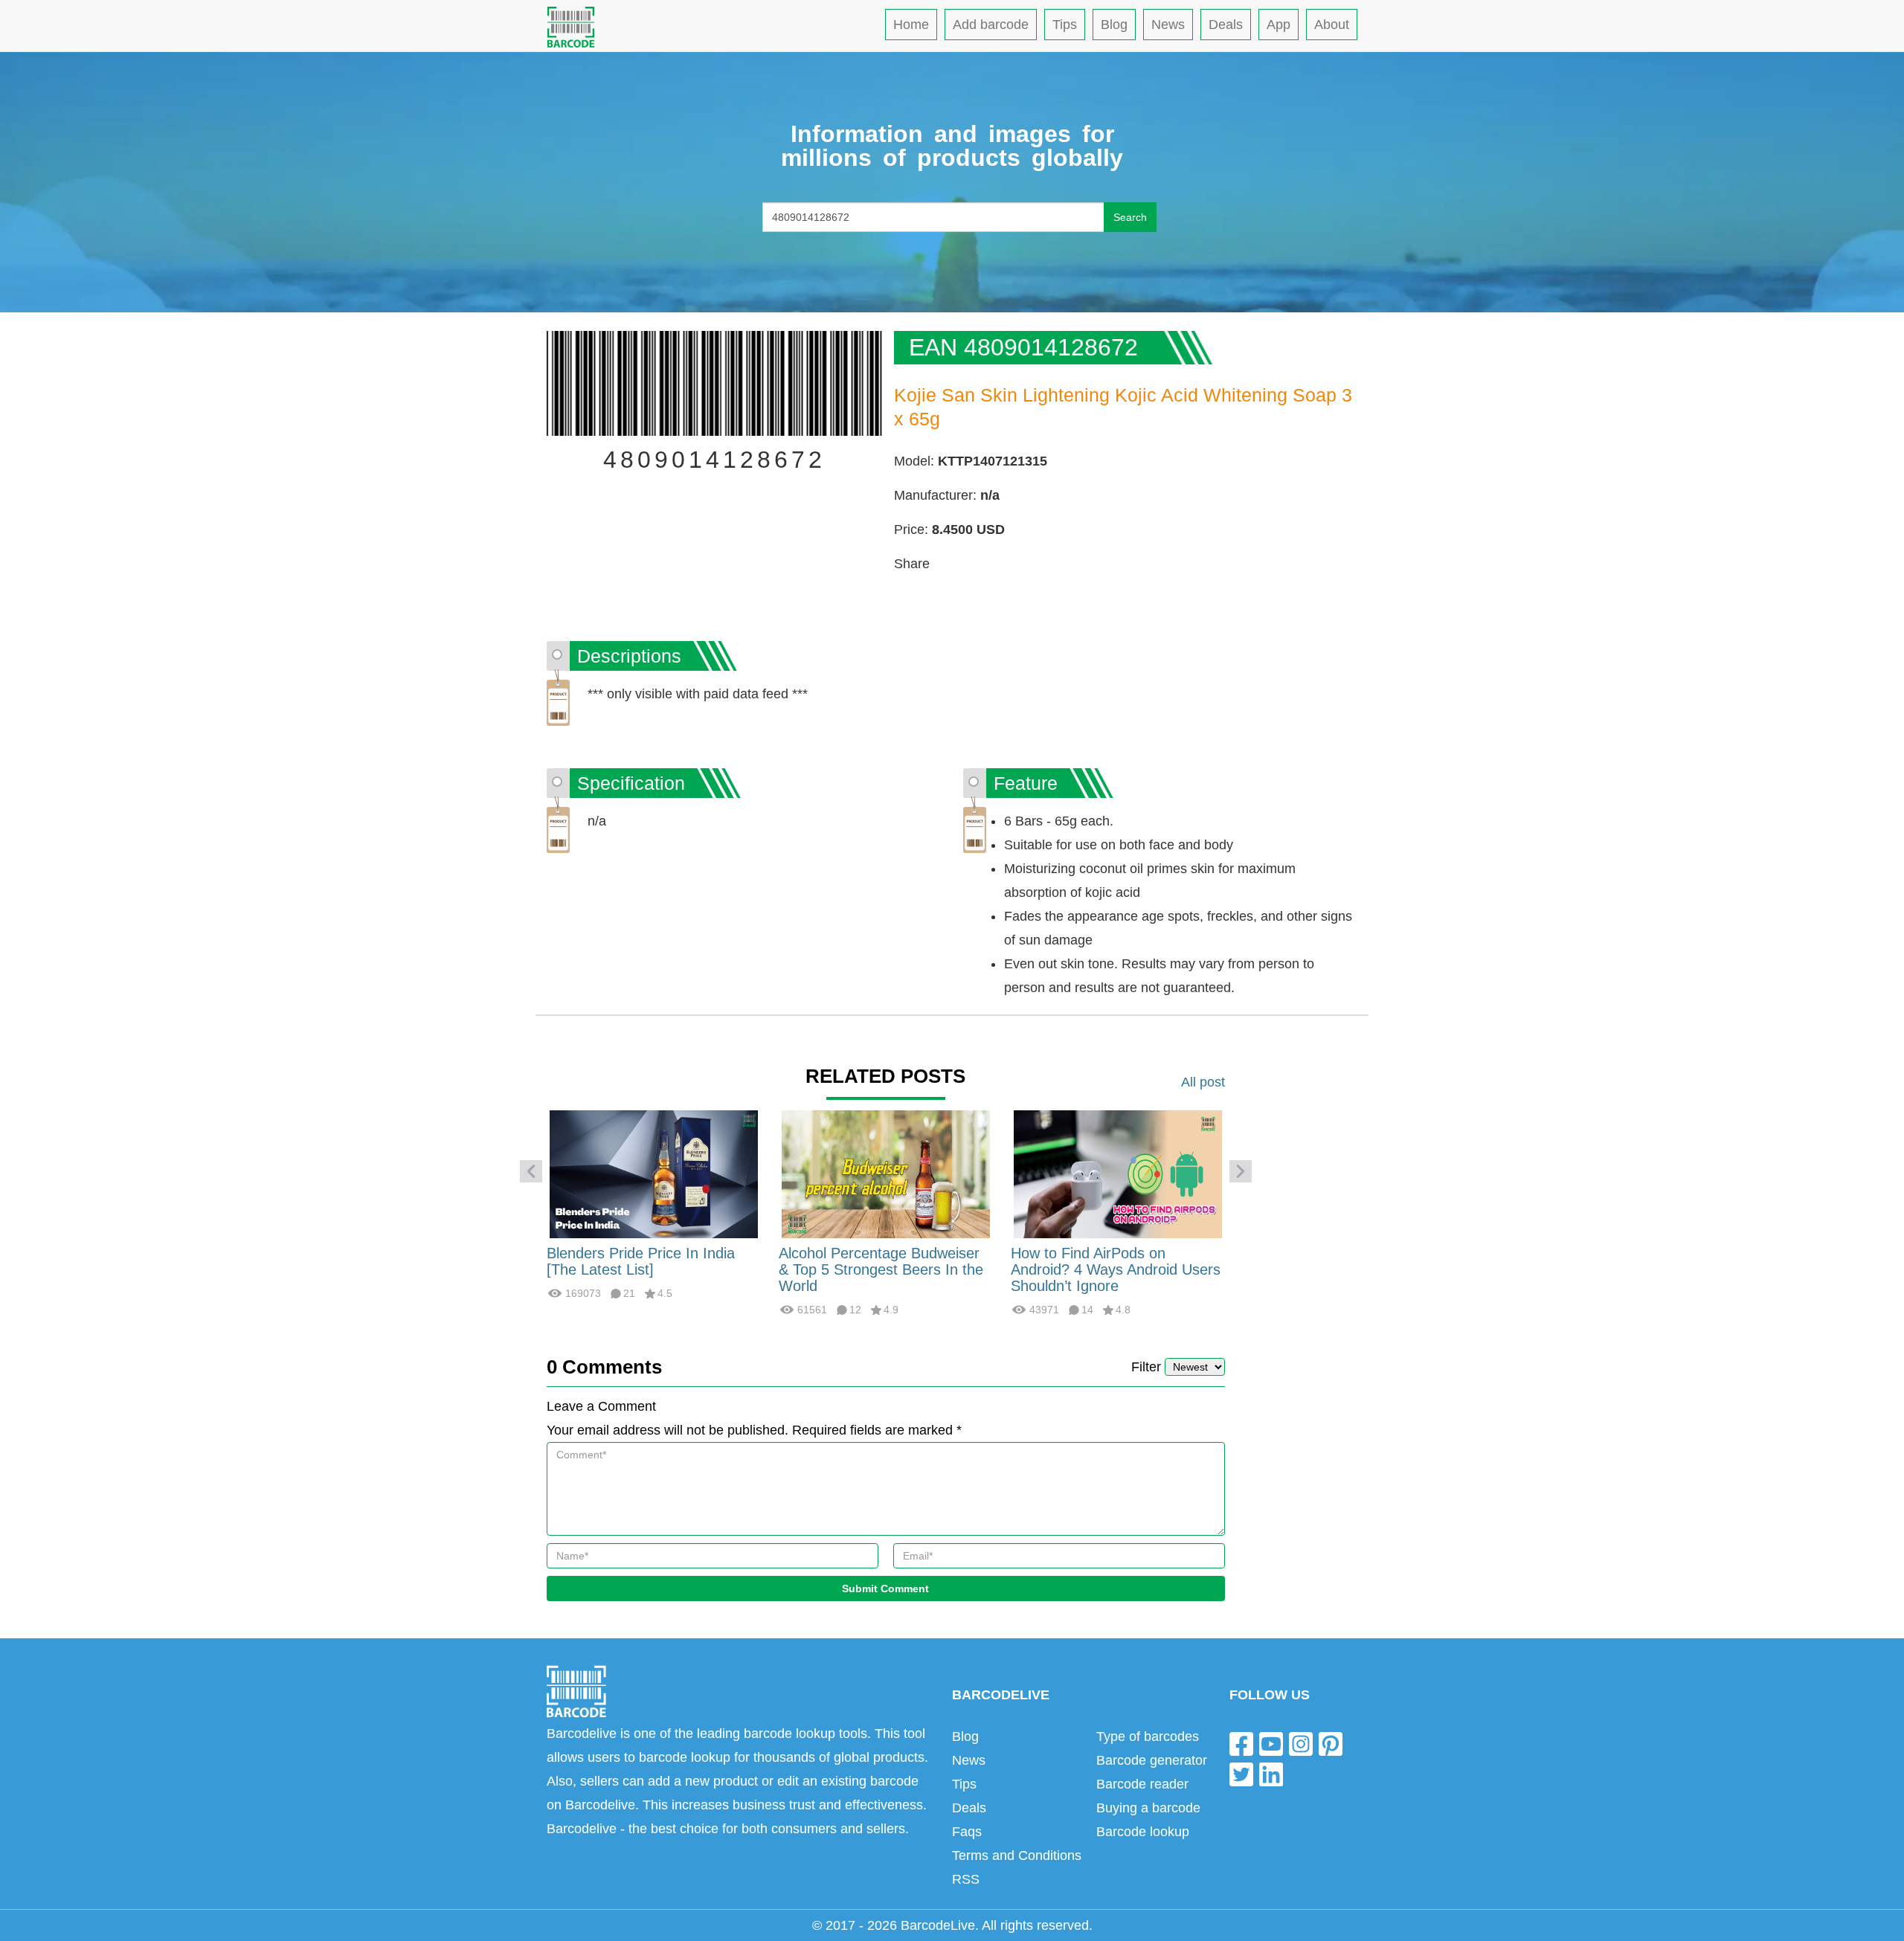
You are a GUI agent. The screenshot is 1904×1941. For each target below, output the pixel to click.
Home (911, 25)
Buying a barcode (1148, 1808)
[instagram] (1301, 1743)
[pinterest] (1331, 1743)
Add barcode (991, 25)
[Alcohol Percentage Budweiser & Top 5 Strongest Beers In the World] (886, 1174)
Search (1130, 217)
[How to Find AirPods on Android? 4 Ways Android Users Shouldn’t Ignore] (1118, 1174)
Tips (1065, 25)
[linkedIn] (1271, 1774)
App (1279, 25)
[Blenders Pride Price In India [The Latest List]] (654, 1174)
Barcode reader (1142, 1784)
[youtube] (1271, 1743)
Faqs (967, 1832)
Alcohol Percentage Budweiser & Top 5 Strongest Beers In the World (881, 1269)
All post (1203, 1082)
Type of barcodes (1148, 1736)
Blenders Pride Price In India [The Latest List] (641, 1261)
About (1332, 25)
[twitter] (1241, 1774)
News (1168, 25)
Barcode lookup (1143, 1832)
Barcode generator (1152, 1760)
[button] (531, 1171)
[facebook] (1241, 1743)
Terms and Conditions (1017, 1855)
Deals (1226, 25)
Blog (1114, 25)
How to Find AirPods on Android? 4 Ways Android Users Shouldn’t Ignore (1116, 1269)
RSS (966, 1879)
